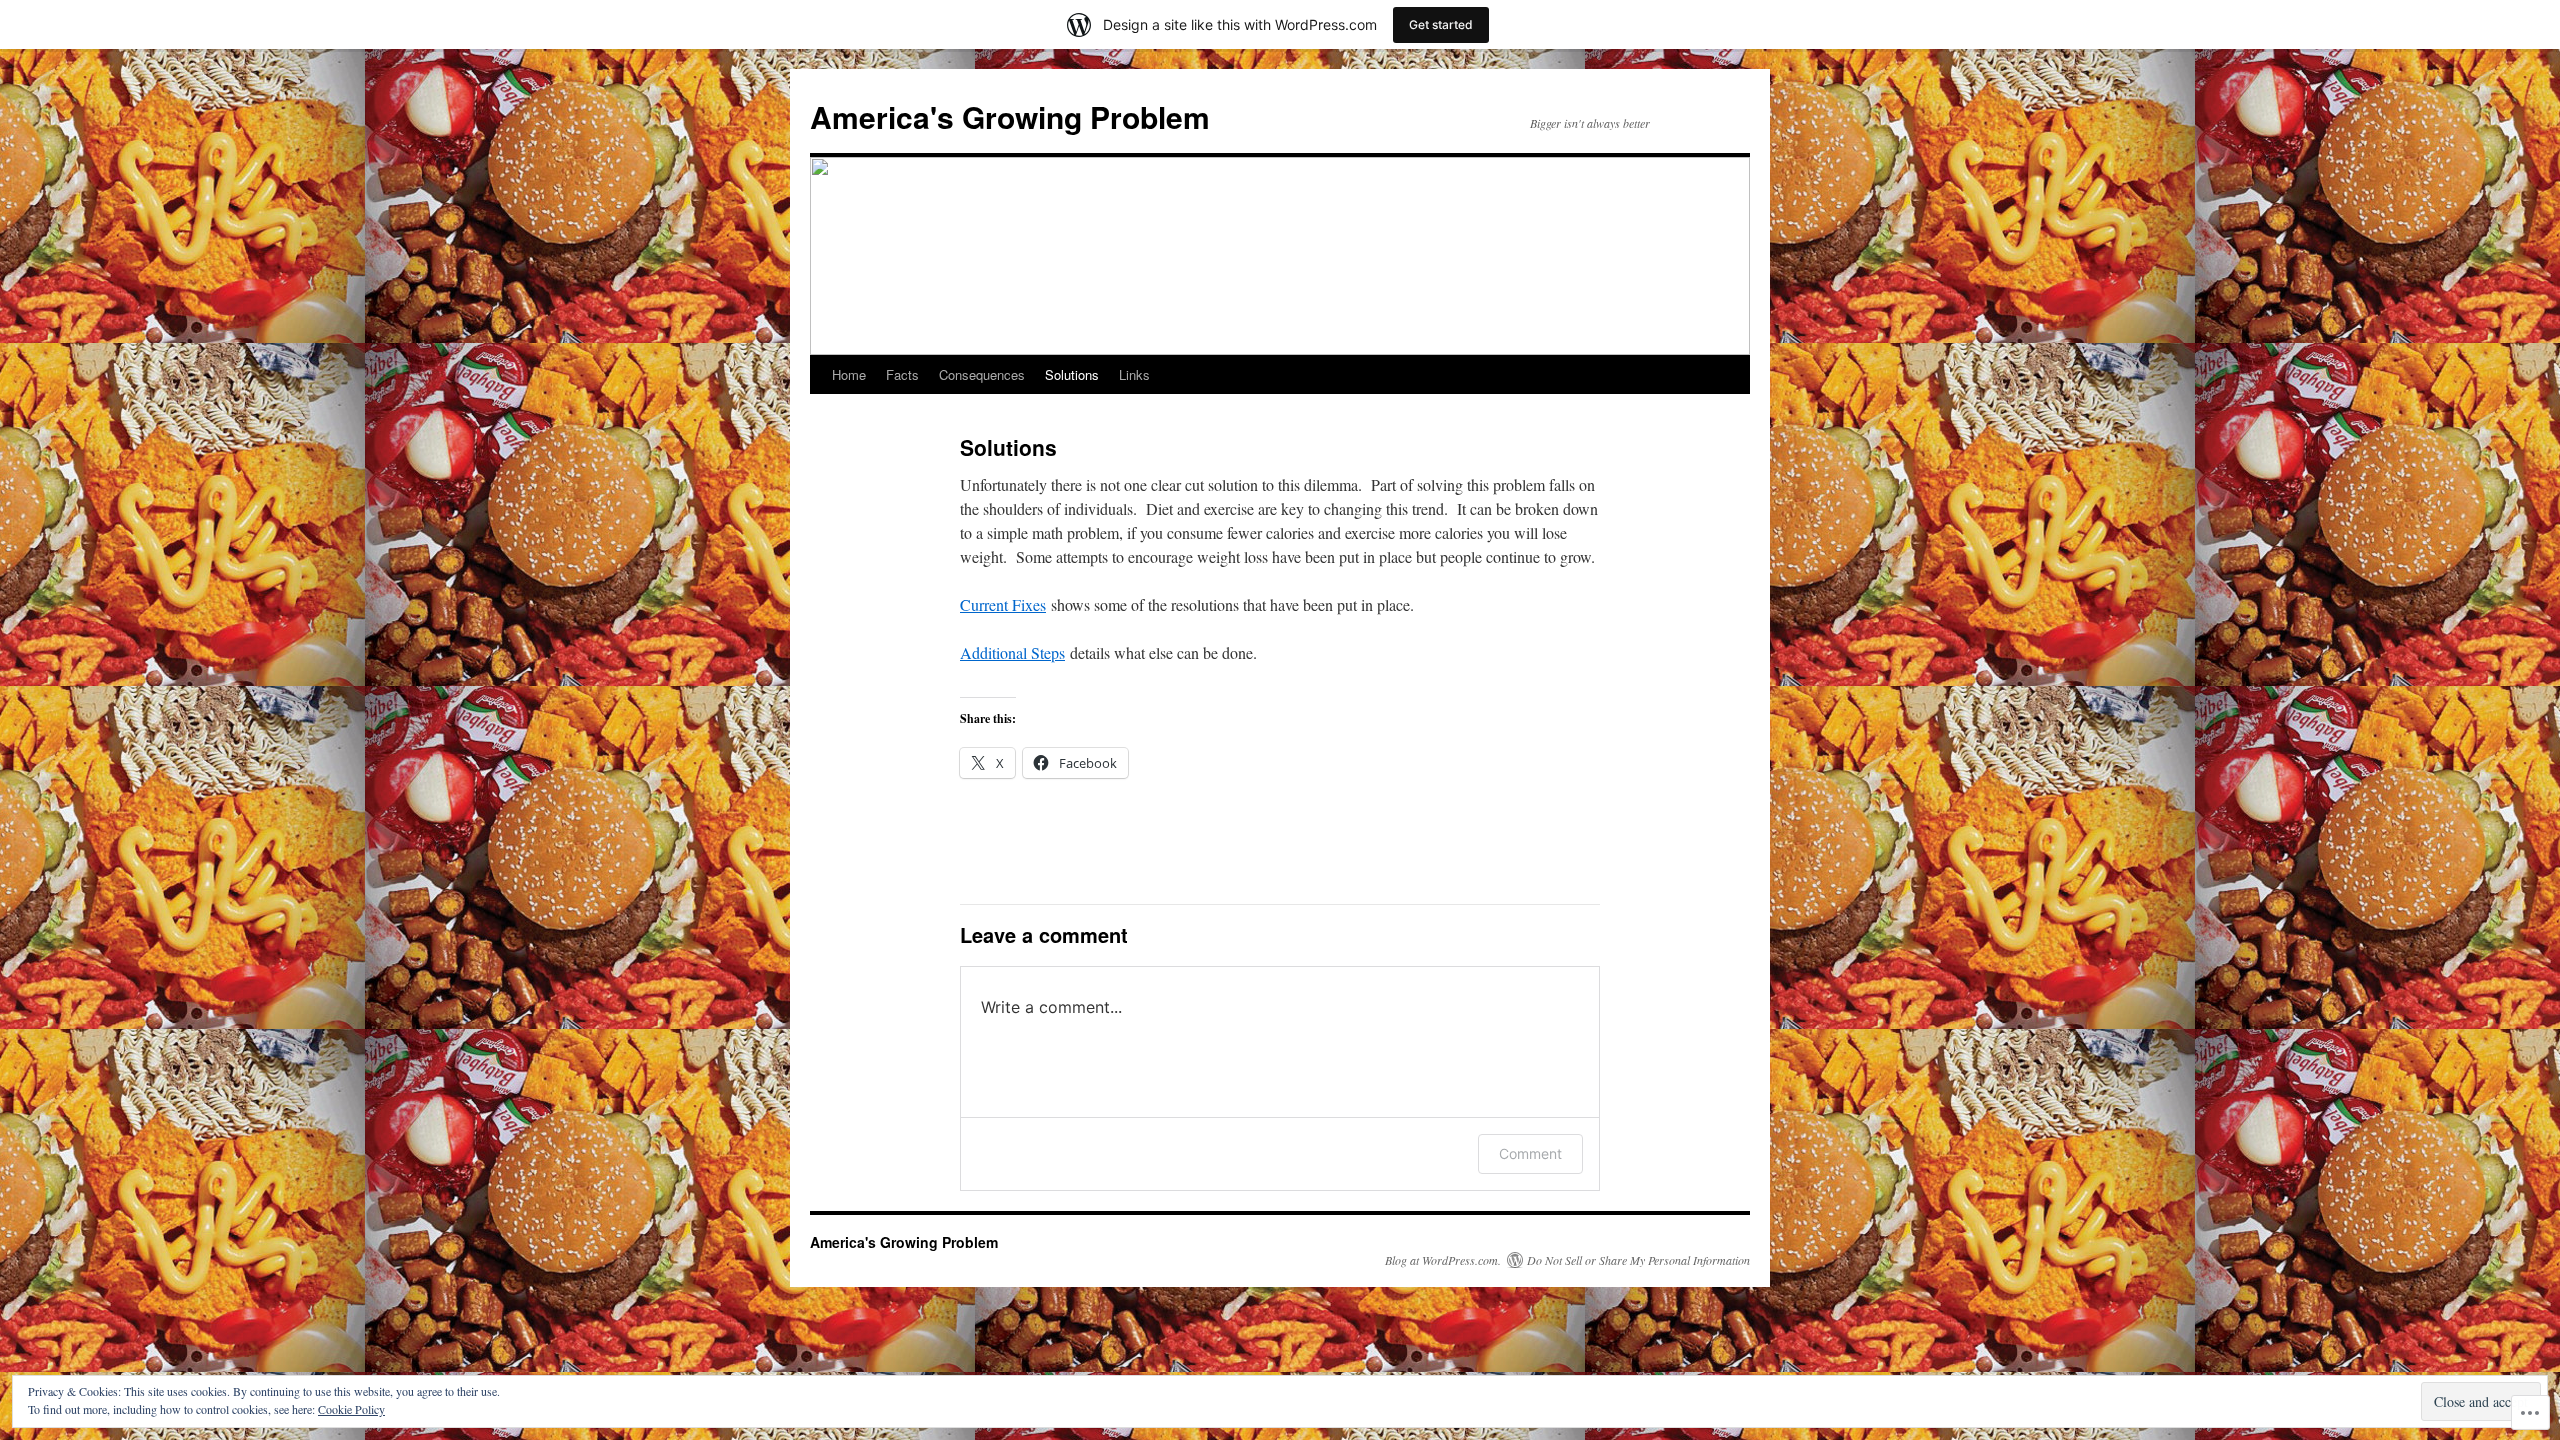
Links (1134, 374)
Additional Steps (1012, 652)
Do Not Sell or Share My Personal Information (1638, 1260)
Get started (1441, 24)
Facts (902, 374)
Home (849, 374)
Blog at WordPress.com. (1443, 1260)
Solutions (1072, 374)
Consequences (982, 374)
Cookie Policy (351, 1409)
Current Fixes (1003, 604)
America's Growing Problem (1010, 116)
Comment (1530, 1153)
